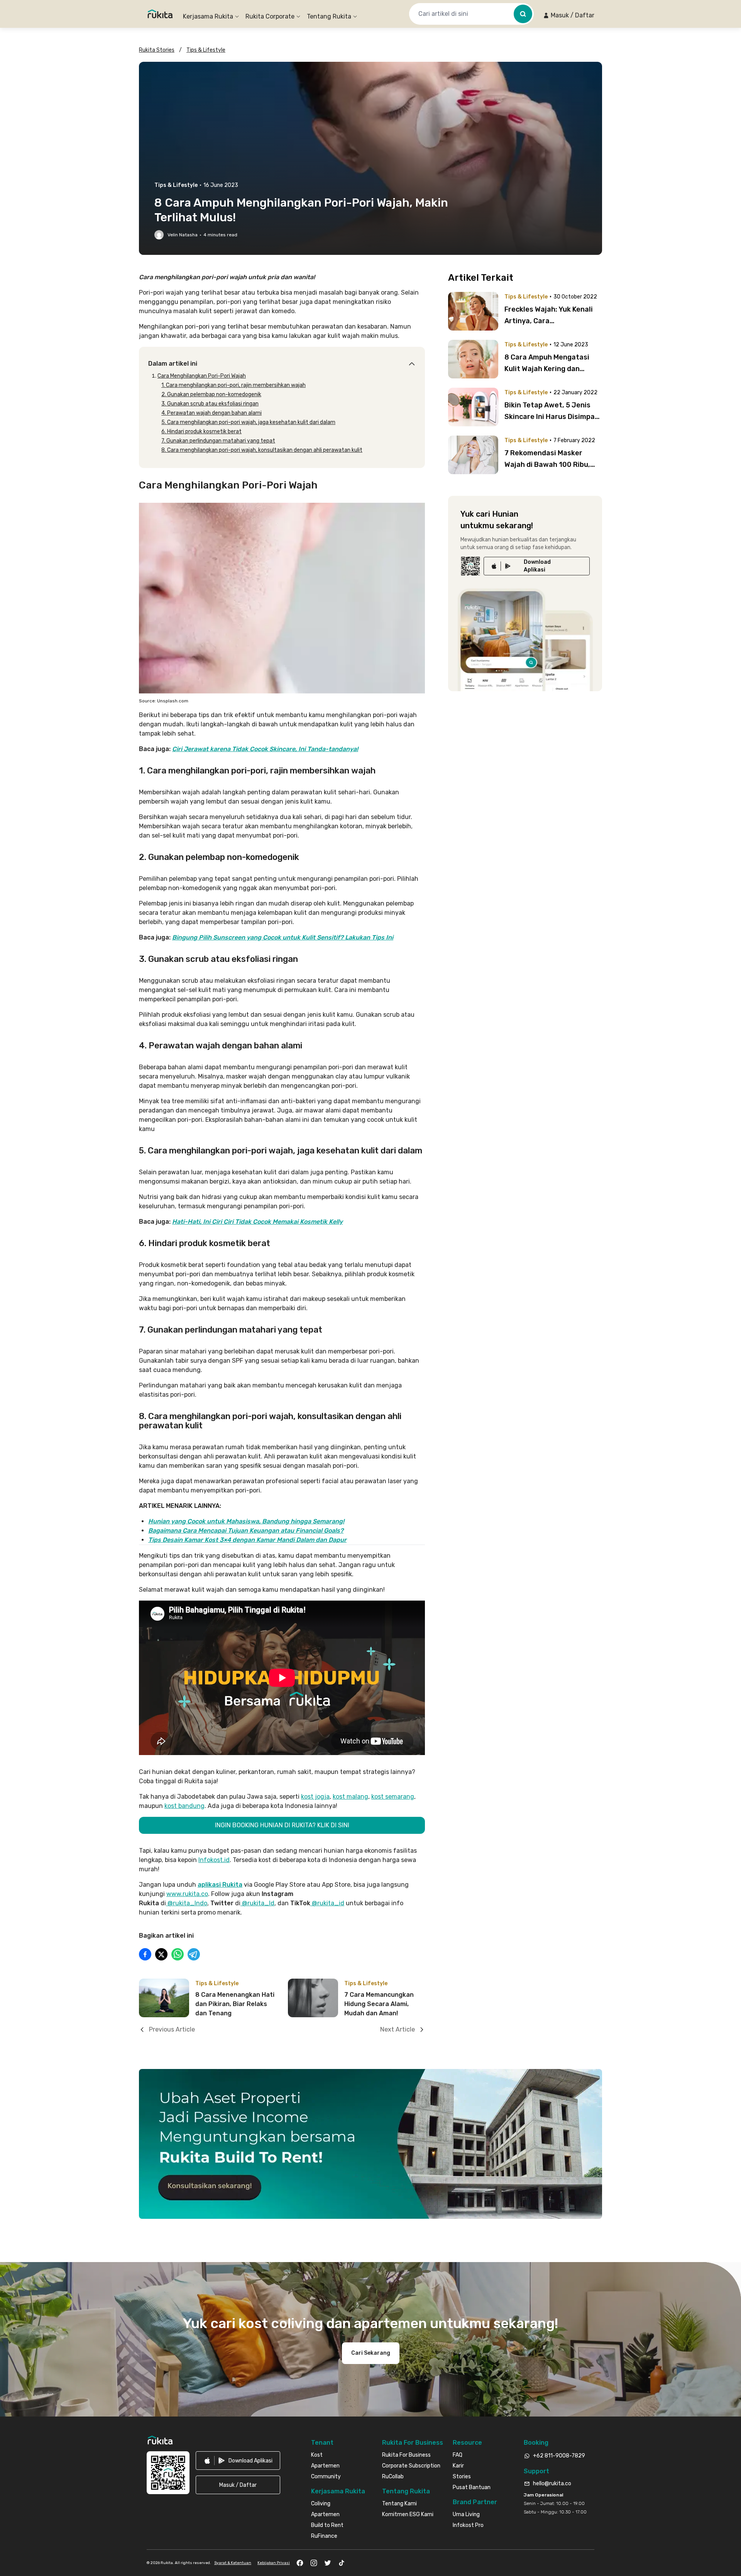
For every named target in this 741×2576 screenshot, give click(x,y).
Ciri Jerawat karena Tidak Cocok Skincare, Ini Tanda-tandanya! (265, 749)
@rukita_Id (257, 1903)
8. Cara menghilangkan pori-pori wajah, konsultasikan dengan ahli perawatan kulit (262, 450)
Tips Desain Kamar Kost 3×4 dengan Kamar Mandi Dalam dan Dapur (247, 1540)
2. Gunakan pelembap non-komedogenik (211, 394)
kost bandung (184, 1806)
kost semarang (393, 1797)
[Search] (523, 14)
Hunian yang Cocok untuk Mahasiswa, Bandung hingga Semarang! (246, 1521)
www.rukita (183, 1894)
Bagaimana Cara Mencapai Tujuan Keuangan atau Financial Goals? (246, 1531)
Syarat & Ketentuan (233, 2563)
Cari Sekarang (371, 2353)
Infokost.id (214, 1860)
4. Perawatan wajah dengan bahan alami (211, 413)
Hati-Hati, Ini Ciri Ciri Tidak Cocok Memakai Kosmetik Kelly (257, 1222)
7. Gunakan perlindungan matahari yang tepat (218, 441)
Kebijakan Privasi (274, 2563)
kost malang (350, 1797)
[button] (569, 15)
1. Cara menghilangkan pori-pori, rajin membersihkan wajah (233, 385)
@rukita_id (327, 1903)
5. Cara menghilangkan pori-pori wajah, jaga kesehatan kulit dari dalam (248, 422)
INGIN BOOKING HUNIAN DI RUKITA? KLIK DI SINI (282, 1825)
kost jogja (315, 1797)
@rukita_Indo (187, 1903)
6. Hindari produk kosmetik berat (201, 432)
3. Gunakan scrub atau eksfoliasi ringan (210, 404)
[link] (537, 566)
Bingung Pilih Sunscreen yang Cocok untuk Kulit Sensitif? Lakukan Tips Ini (283, 937)
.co (204, 1894)
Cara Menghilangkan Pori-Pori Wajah (202, 376)
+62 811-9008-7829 (559, 2456)
